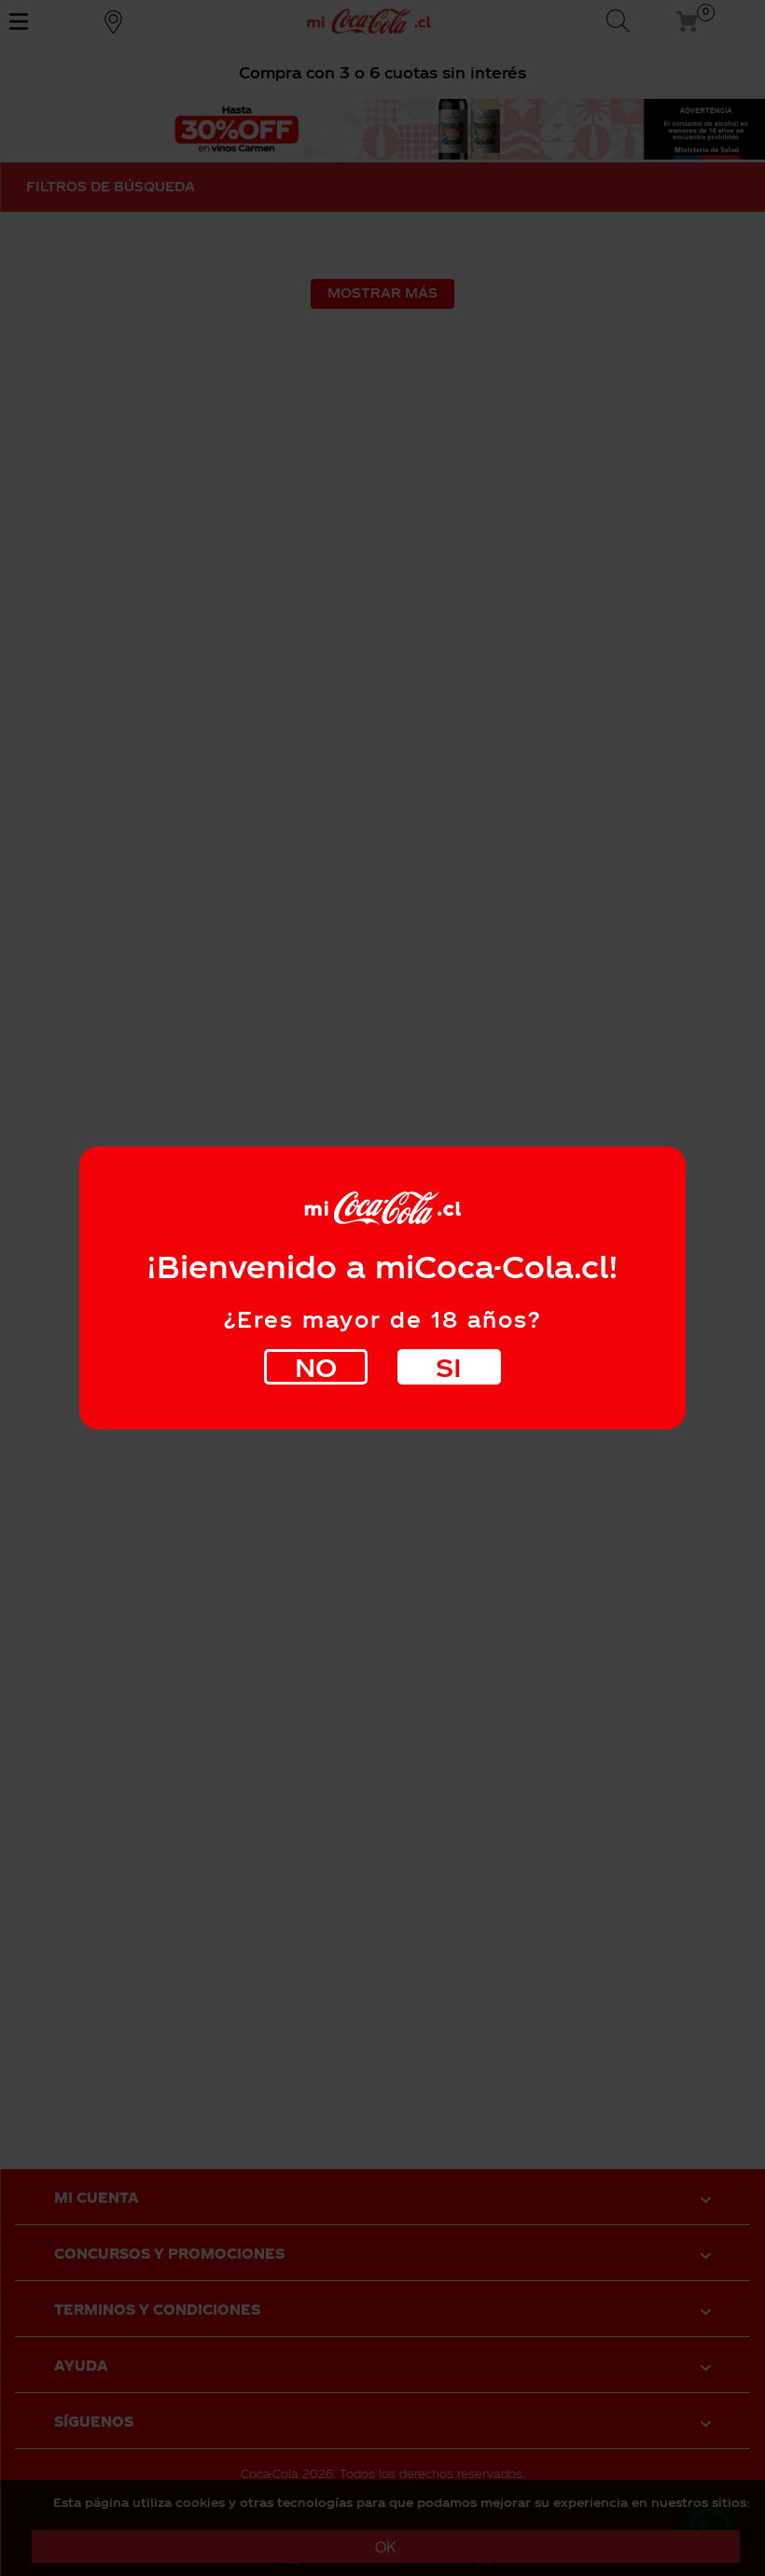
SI (449, 1366)
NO (316, 1366)
